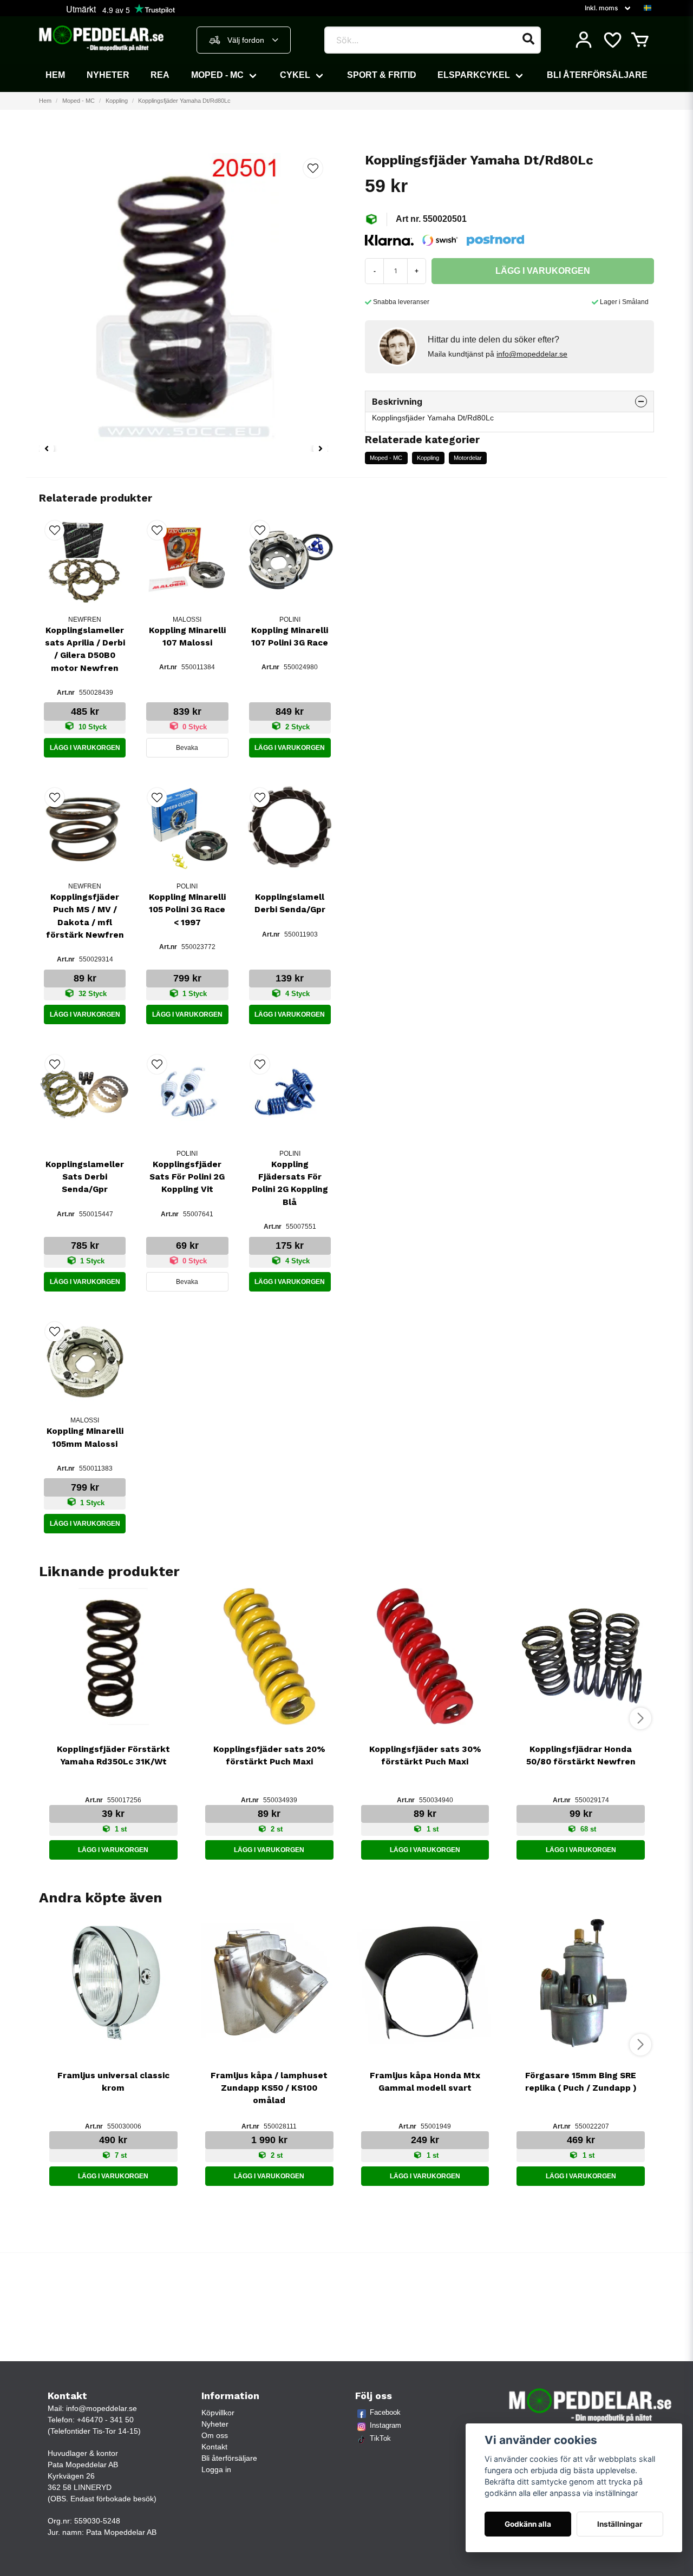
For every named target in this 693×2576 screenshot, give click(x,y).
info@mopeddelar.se (532, 354)
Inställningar (620, 2524)
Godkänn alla (528, 2524)
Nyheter (108, 75)
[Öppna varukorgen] (640, 40)
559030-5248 (97, 2521)
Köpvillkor (218, 2413)
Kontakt (214, 2447)
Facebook (385, 2412)
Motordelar (468, 458)
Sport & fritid (382, 75)
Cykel (295, 75)
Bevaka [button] (187, 748)
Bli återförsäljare (597, 75)
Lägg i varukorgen (85, 748)
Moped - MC (217, 75)
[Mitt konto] (584, 40)
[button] (648, 8)
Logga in (216, 2469)
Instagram (385, 2425)
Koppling (117, 101)
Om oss (215, 2435)
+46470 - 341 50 (105, 2420)
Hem (55, 75)
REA (160, 75)
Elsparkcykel (474, 75)
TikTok (380, 2438)
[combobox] (244, 40)
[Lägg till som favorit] (612, 40)
